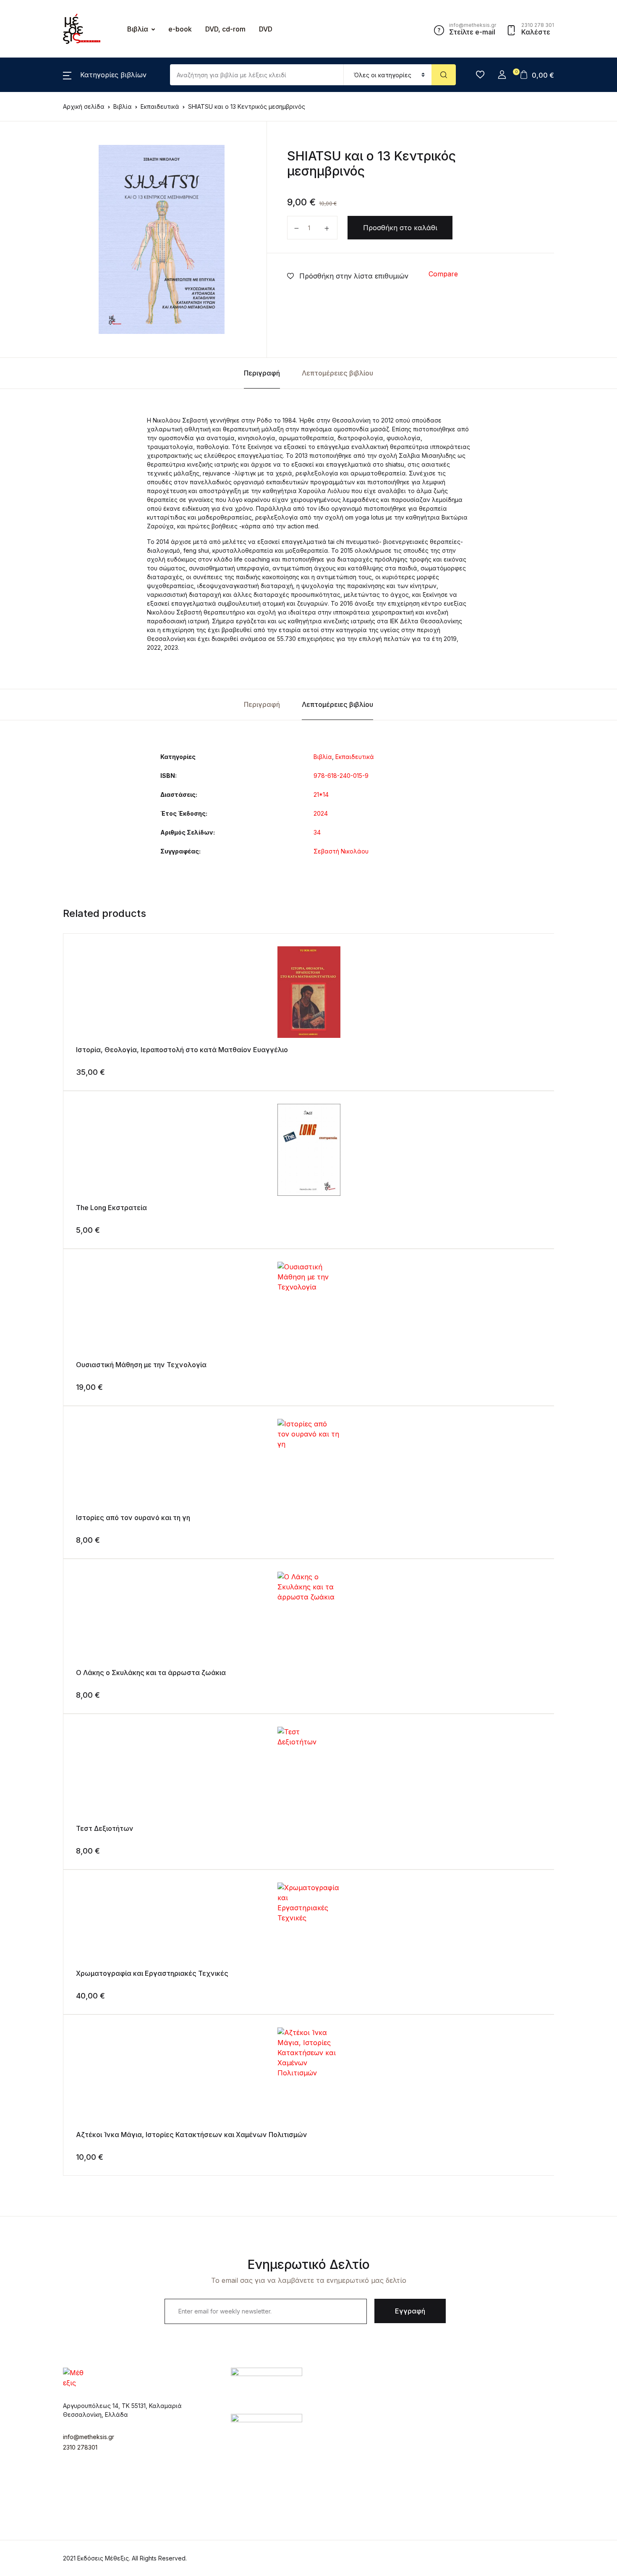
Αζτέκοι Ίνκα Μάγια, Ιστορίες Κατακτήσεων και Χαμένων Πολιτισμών (192, 2135)
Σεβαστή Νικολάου (341, 851)
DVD (266, 29)
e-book (180, 29)
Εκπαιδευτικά (355, 757)
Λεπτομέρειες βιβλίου (337, 373)
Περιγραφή (262, 373)
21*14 (321, 794)
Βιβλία (24, 51)
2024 (321, 813)
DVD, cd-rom (225, 29)
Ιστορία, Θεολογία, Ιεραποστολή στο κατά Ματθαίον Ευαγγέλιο (182, 1050)
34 (317, 832)
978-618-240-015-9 (341, 776)
